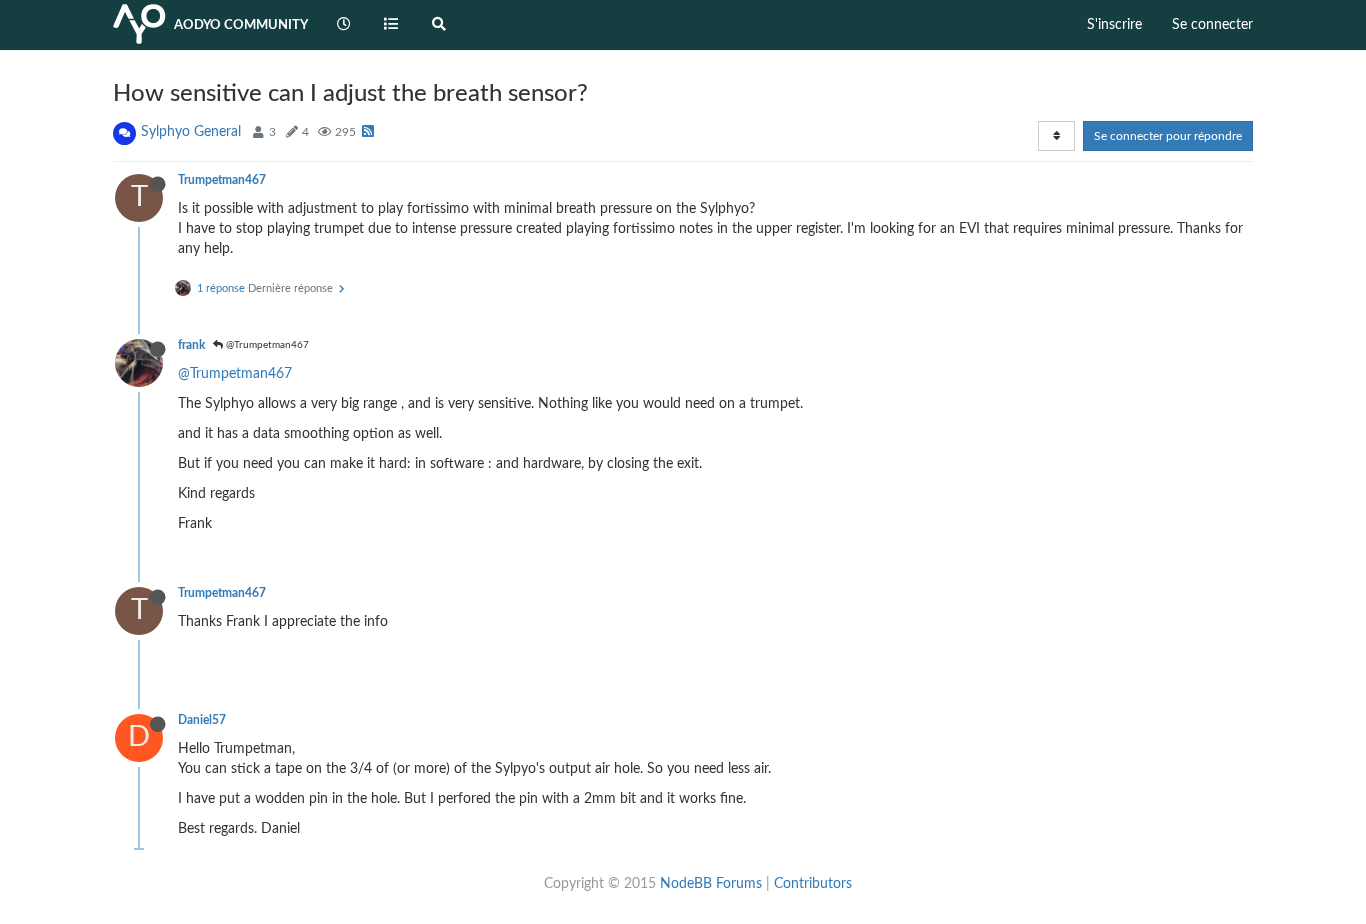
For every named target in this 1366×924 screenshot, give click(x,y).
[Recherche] (439, 25)
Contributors (813, 884)
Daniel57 (202, 720)
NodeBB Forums (711, 884)
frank (191, 345)
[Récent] (344, 25)
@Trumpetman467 (266, 345)
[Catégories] (392, 25)
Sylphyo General (191, 132)
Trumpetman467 (222, 180)
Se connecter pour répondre (1168, 136)
